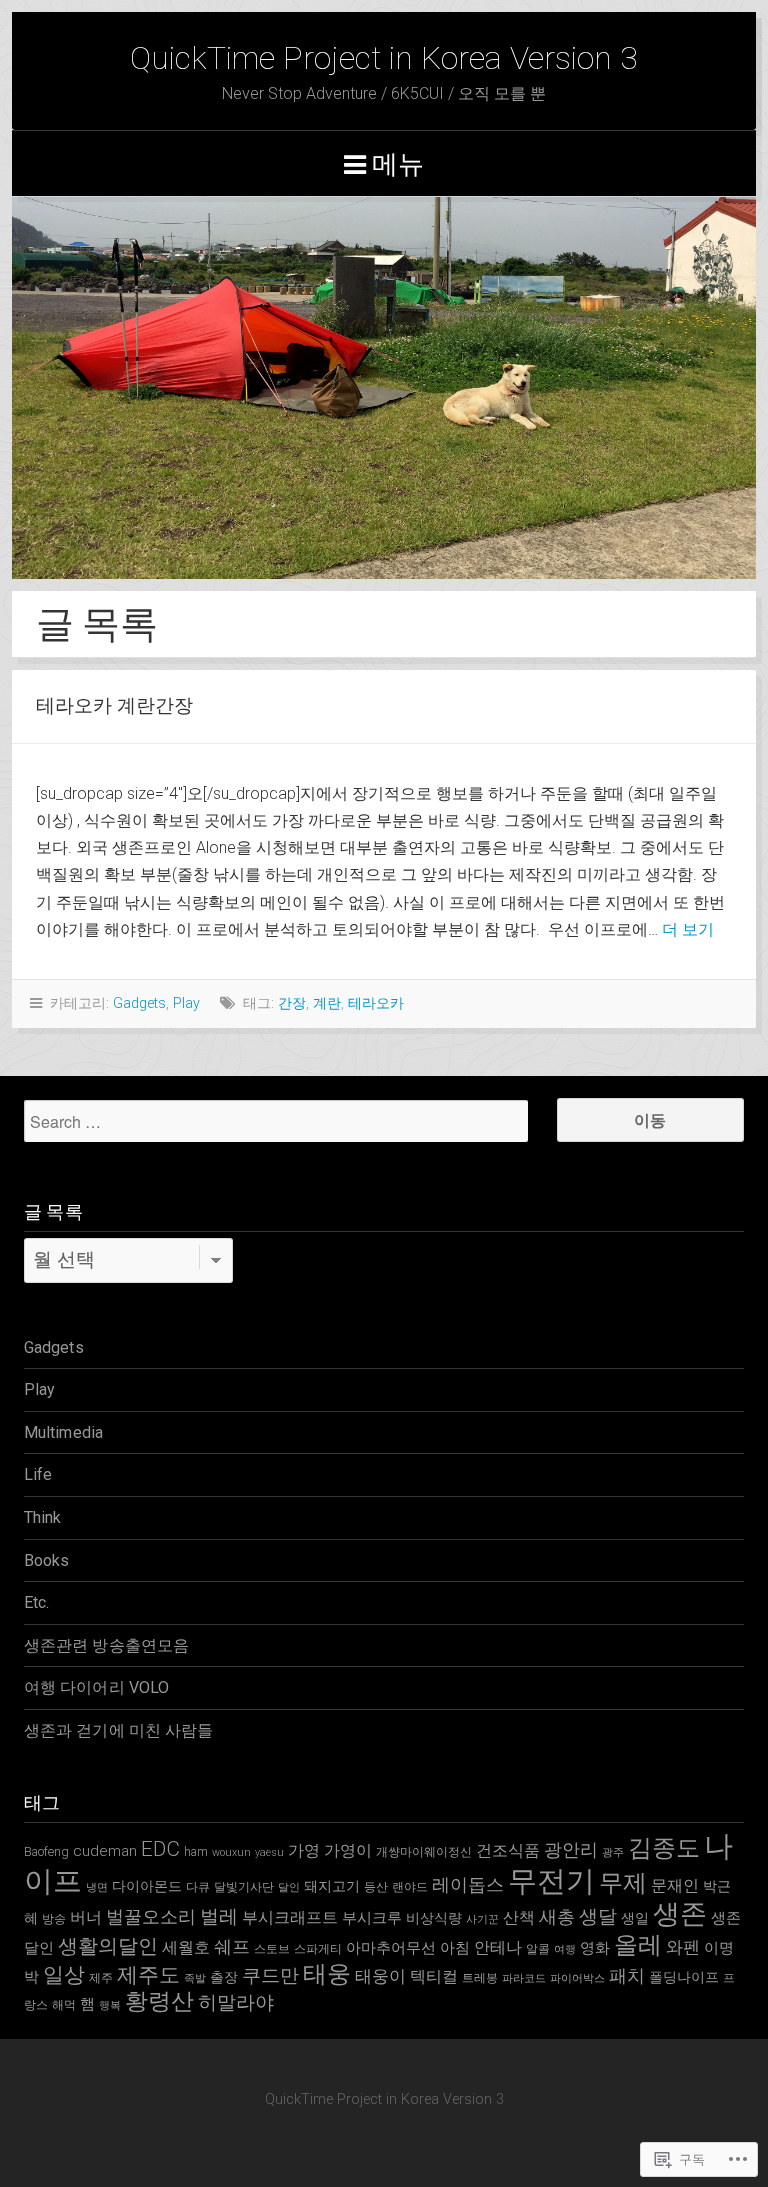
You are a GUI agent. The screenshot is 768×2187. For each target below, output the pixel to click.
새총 (557, 1916)
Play (186, 1003)
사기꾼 (482, 1919)
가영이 (348, 1850)
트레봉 (480, 1977)
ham (196, 1851)
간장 (292, 1003)
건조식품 (508, 1850)
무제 (623, 1883)
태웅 (327, 1974)
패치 (627, 1975)
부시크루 (372, 1918)
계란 (327, 1003)
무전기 (551, 1881)
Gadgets (139, 1003)
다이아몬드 (147, 1886)
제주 (101, 1977)
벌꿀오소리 (151, 1916)
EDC (160, 1849)
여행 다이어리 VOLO (96, 1687)
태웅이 (380, 1976)
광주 (613, 1852)
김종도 (664, 1848)
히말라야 (236, 2002)
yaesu (269, 1852)
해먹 (64, 2004)
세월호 (186, 1947)
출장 (224, 1977)
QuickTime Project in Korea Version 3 (384, 58)
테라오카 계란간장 (114, 705)
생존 (680, 1914)
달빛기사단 (244, 1886)
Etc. (36, 1602)
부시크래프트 (290, 1917)
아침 (455, 1948)
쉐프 (232, 1946)
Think (43, 1517)
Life (38, 1474)
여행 (565, 1949)
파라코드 (524, 1978)
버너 (86, 1917)
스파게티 (318, 1948)
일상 (64, 1974)
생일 (635, 1918)
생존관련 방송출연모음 (106, 1645)
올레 (638, 1945)
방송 (54, 1918)
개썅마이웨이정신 (424, 1851)
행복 (110, 2005)
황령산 (159, 2001)
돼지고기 (332, 1886)
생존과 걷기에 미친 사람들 (118, 1730)
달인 (289, 1887)
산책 (519, 1917)
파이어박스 (577, 1978)
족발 (195, 1978)
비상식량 (434, 1918)
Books (47, 1560)
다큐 (198, 1886)
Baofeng (46, 1851)
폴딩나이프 (684, 1977)
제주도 (148, 1975)
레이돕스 (468, 1884)
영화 (595, 1948)
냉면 (97, 1887)
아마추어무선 (391, 1948)
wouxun (231, 1852)
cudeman (105, 1851)
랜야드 (410, 1886)
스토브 (272, 1948)
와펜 (683, 1947)
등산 (376, 1886)
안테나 (498, 1947)
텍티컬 (434, 1976)
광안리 (571, 1849)
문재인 (675, 1885)
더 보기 (688, 929)
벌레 (219, 1916)
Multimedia (63, 1432)
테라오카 (376, 1003)
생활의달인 (108, 1946)
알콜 (538, 1948)
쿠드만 (270, 1975)
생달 (598, 1916)
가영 (304, 1850)
